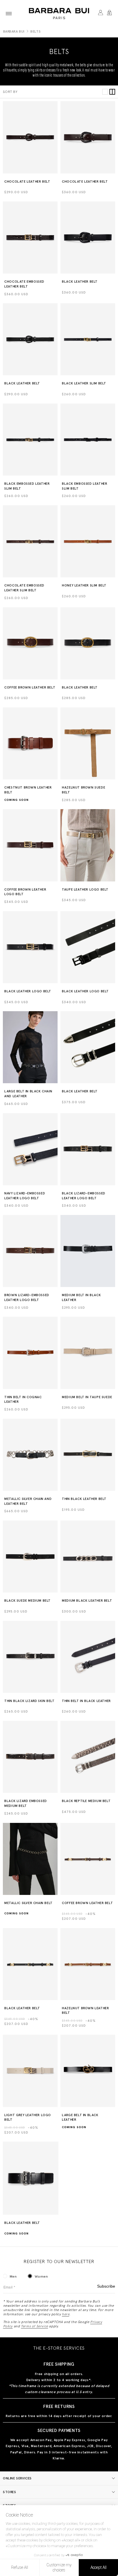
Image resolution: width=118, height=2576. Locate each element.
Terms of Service (35, 2326)
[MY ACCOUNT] (100, 14)
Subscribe (106, 2286)
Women (41, 2276)
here (65, 2314)
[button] (9, 14)
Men (13, 2276)
